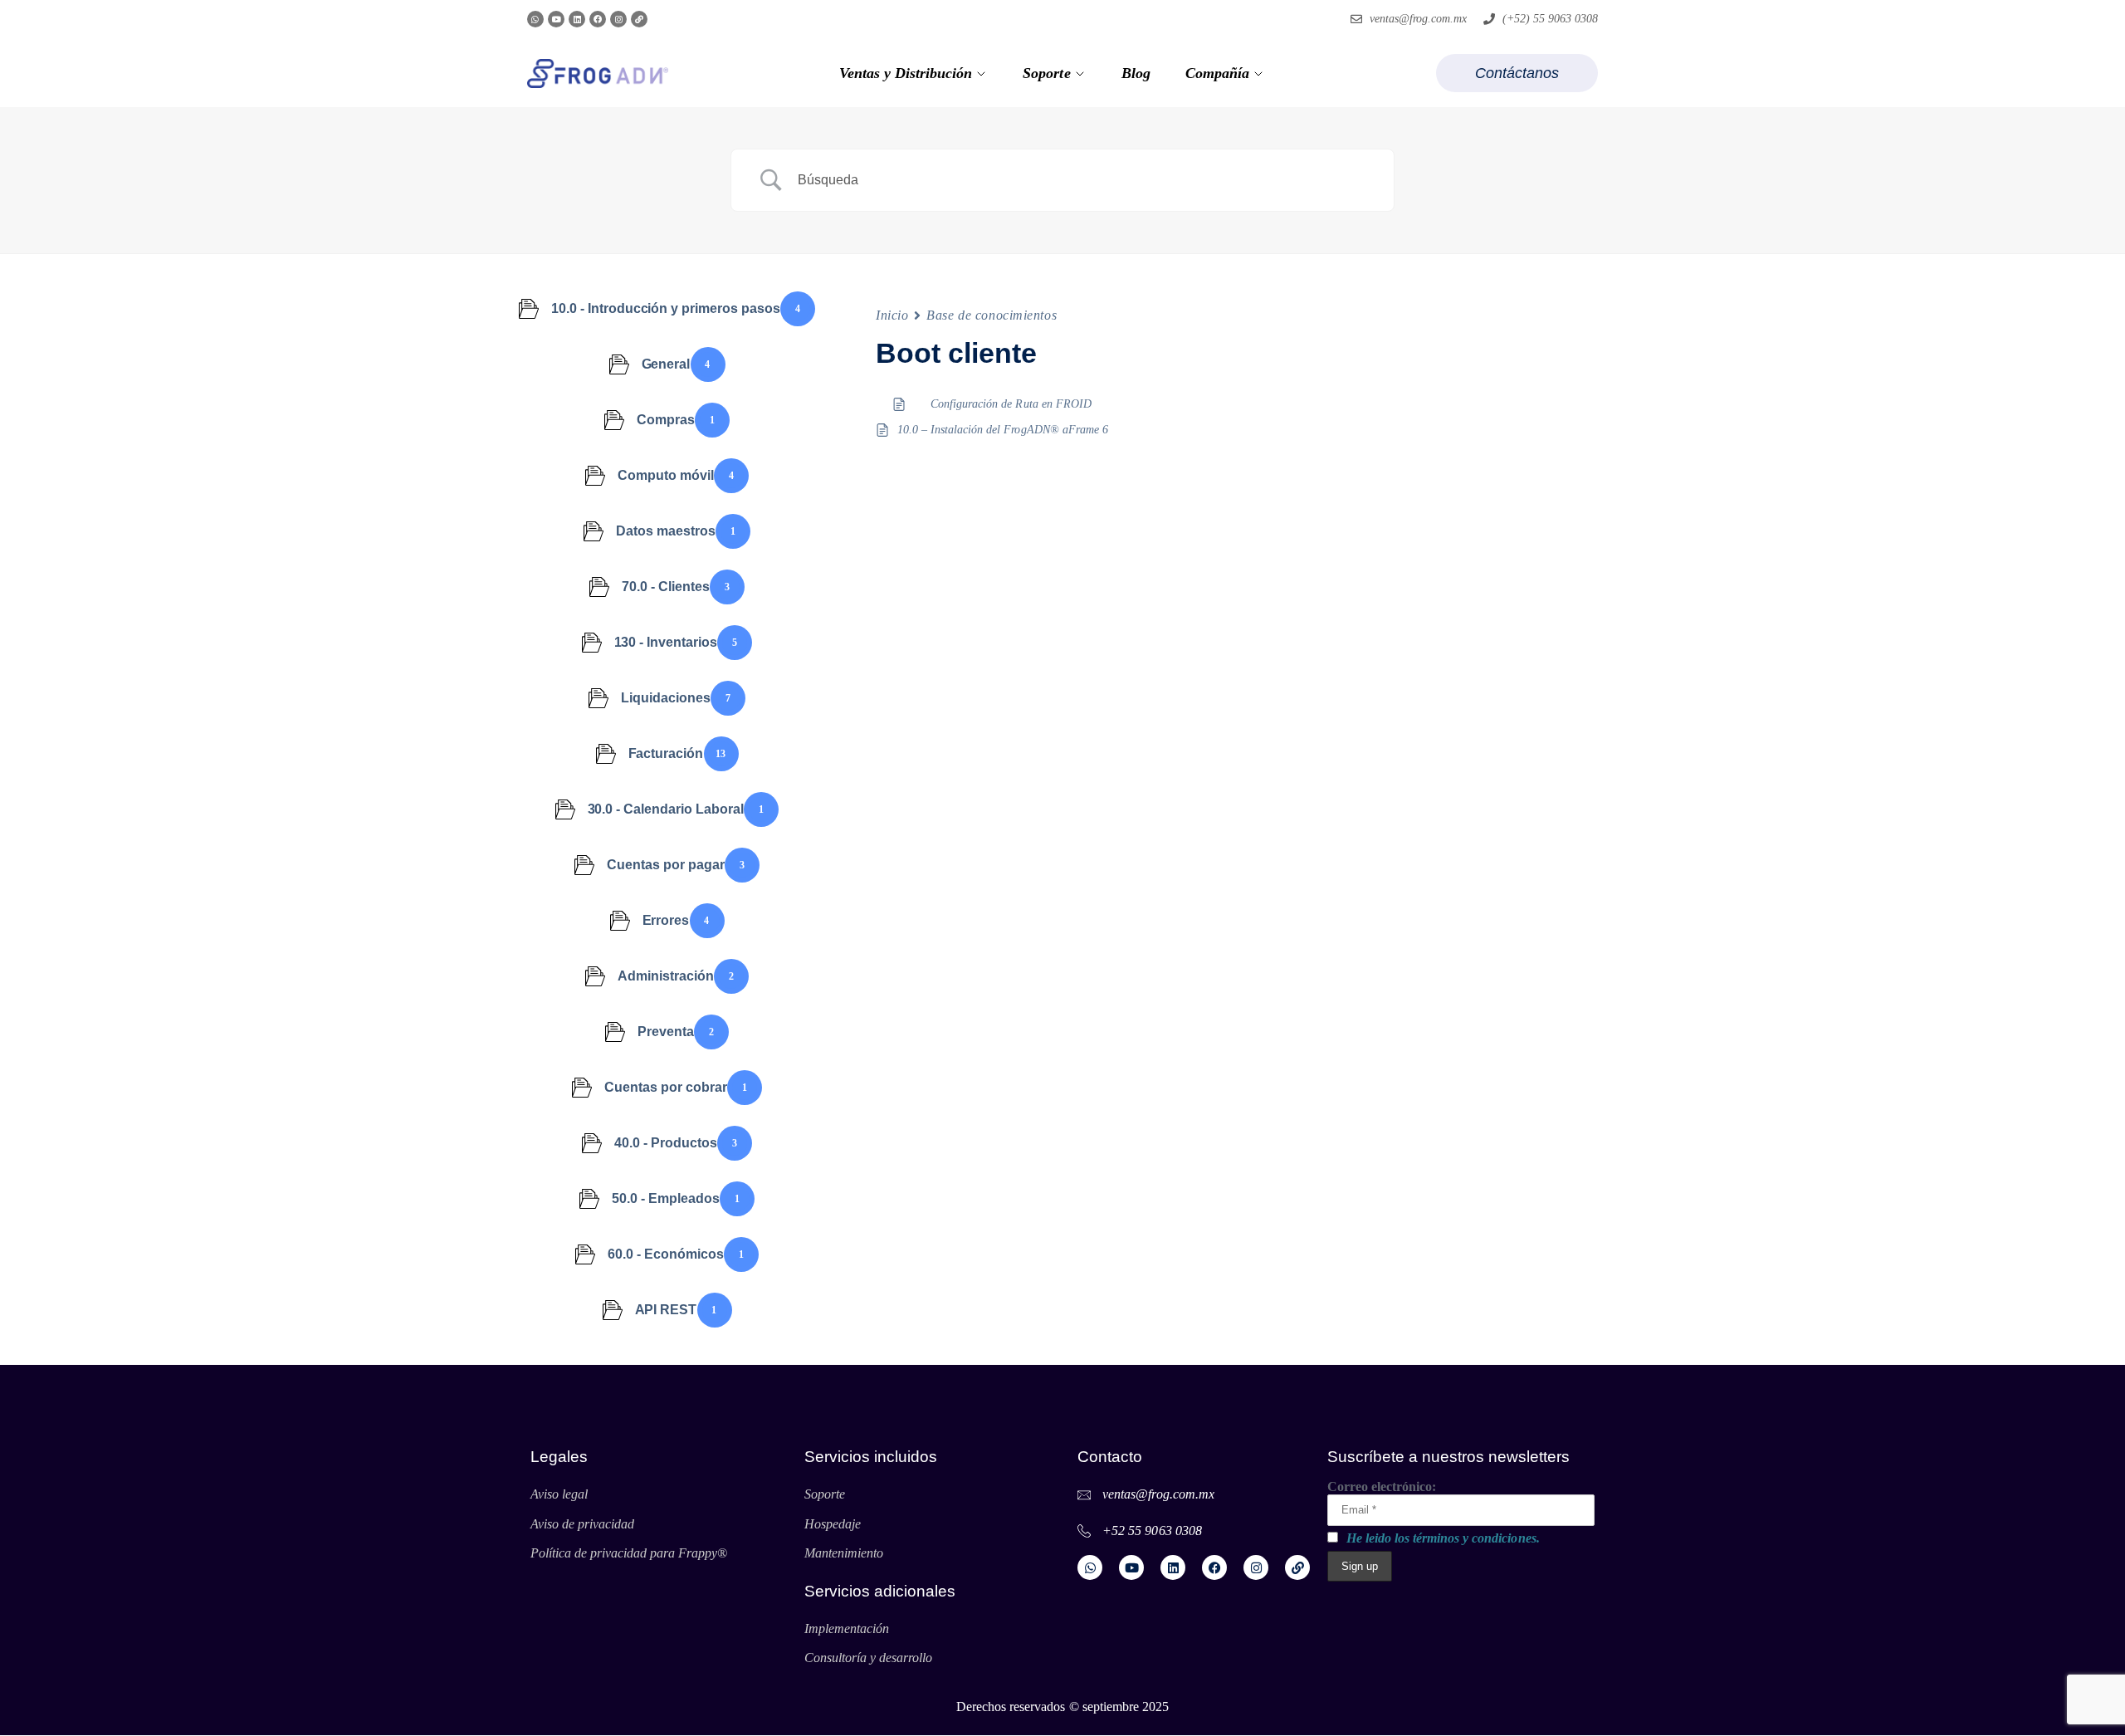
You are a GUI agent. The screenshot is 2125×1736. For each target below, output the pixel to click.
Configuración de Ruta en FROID (1011, 404)
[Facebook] (598, 19)
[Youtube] (556, 19)
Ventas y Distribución (906, 73)
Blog (1136, 73)
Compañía (1217, 73)
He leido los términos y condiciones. (1443, 1538)
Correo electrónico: (1382, 1487)
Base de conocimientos (992, 315)
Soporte (1046, 73)
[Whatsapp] (535, 19)
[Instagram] (618, 19)
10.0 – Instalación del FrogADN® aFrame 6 (1003, 430)
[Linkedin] (577, 19)
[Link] (639, 19)
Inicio (892, 315)
